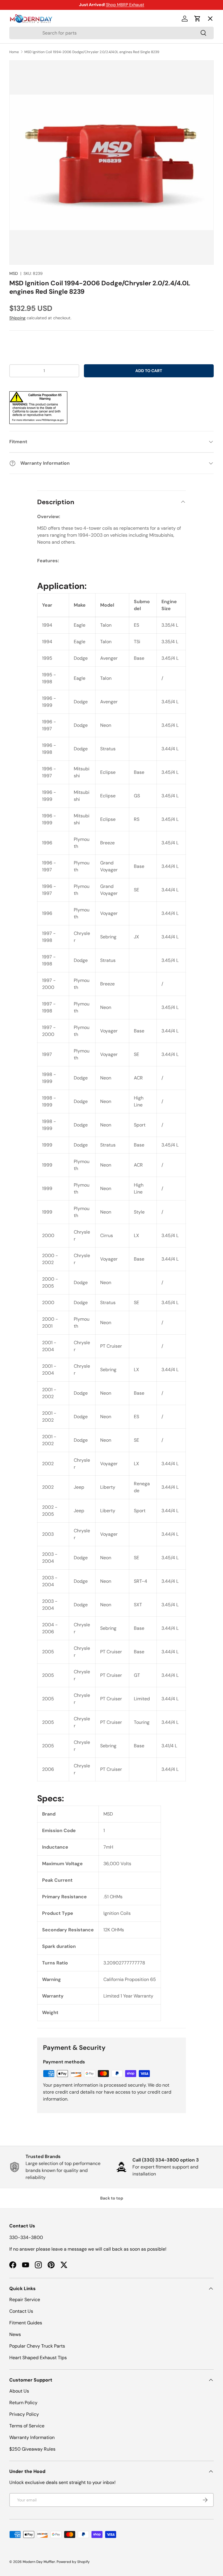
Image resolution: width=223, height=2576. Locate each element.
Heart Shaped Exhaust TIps (38, 2358)
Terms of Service (27, 2426)
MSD (14, 273)
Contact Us (21, 2311)
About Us (19, 2391)
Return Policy (23, 2403)
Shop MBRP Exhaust (125, 5)
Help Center (28, 124)
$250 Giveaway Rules (32, 2449)
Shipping (17, 318)
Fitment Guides (26, 2323)
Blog (19, 103)
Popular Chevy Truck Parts (37, 2346)
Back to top (112, 2198)
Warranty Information (32, 2437)
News (15, 2334)
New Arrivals (28, 82)
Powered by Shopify (73, 2562)
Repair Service (25, 2300)
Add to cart (149, 371)
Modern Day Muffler (39, 2562)
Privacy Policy (24, 2414)
